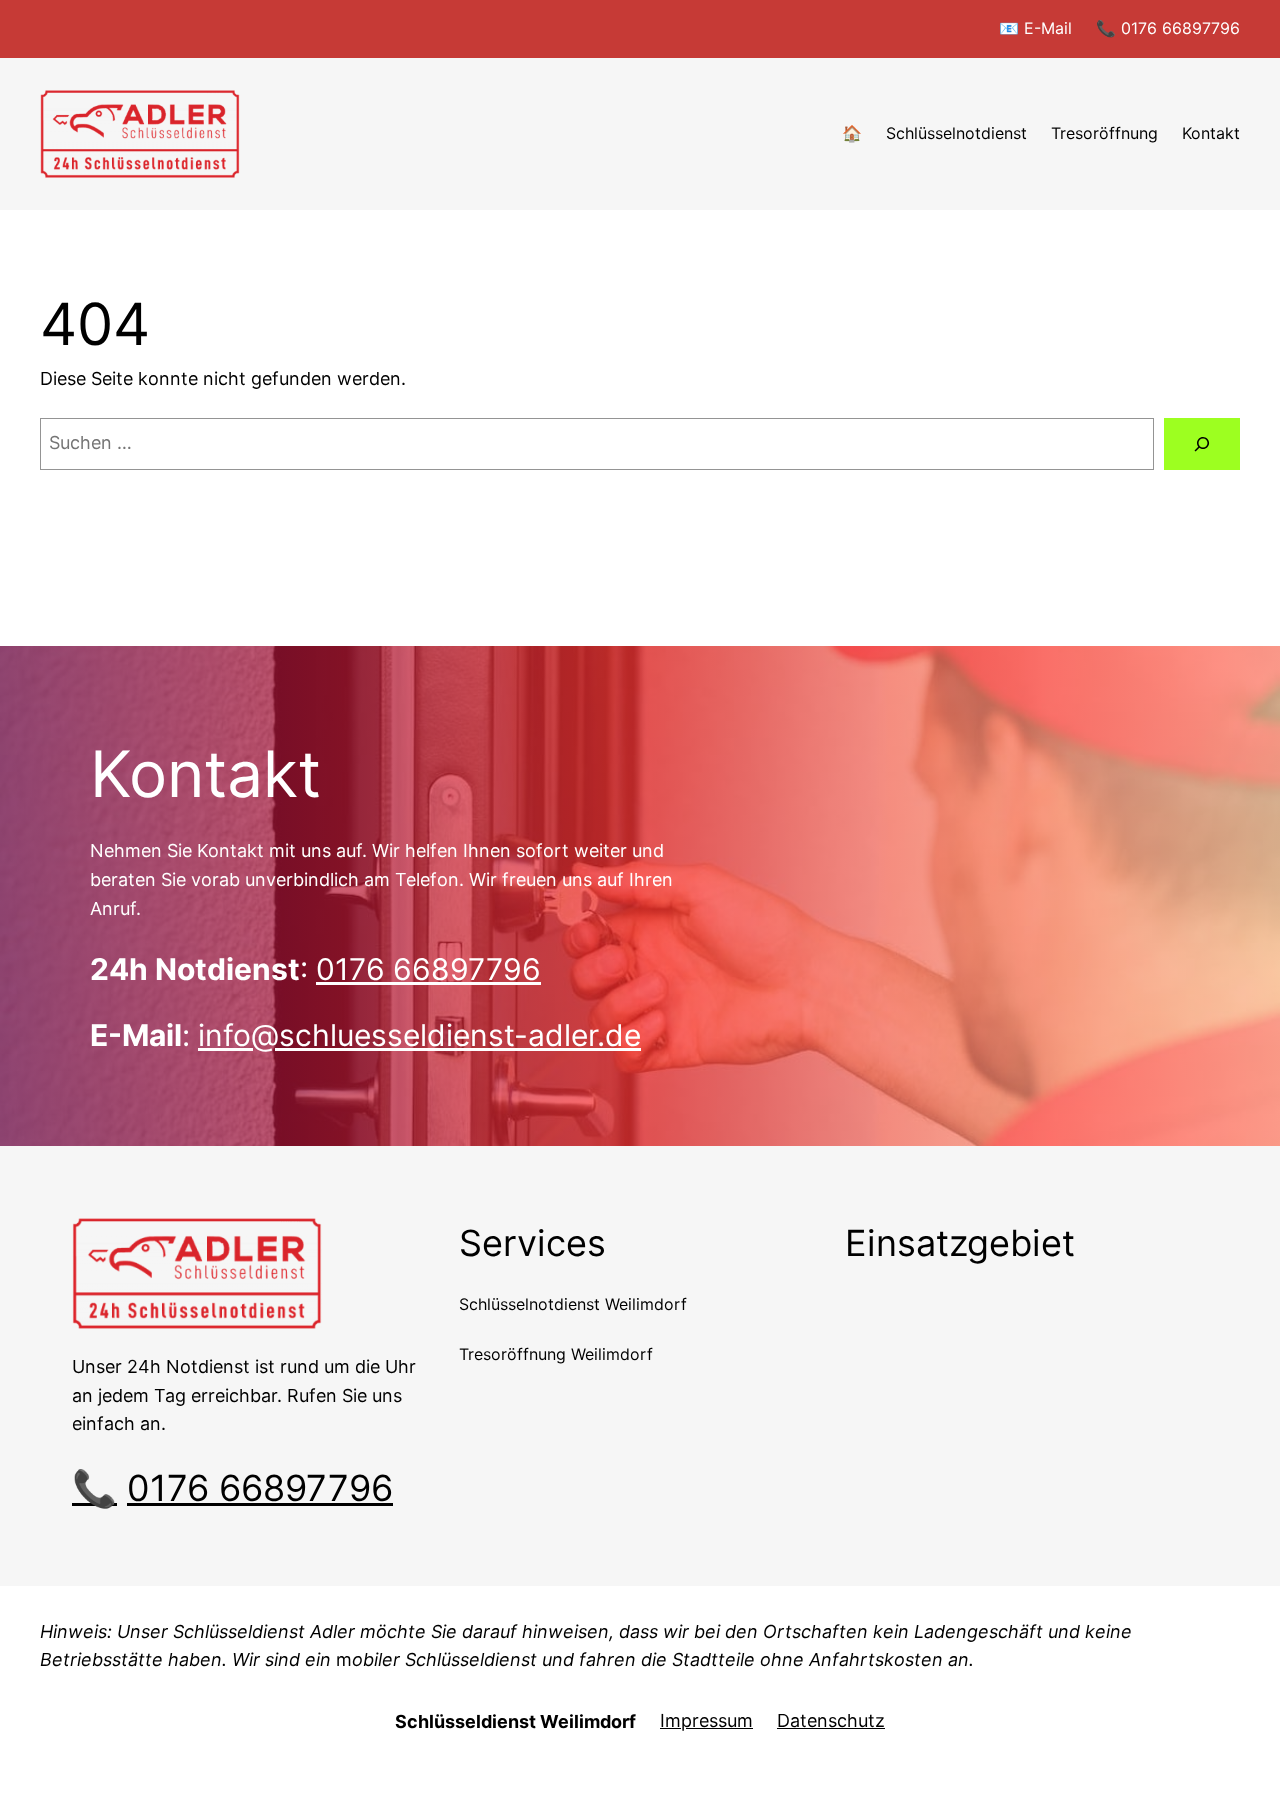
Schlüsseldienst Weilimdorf (515, 1721)
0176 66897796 (428, 969)
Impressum (706, 1720)
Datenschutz (831, 1720)
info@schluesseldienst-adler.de (419, 1035)
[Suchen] (1202, 444)
